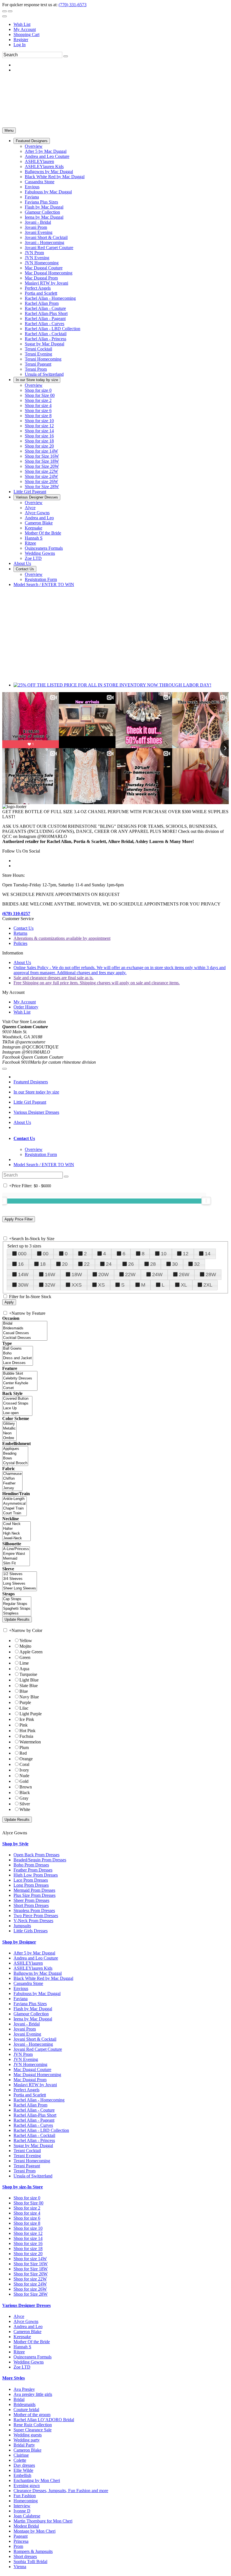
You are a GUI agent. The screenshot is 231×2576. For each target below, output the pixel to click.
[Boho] (18, 1353)
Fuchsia (26, 1736)
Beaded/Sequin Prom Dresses (40, 1860)
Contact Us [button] (24, 1138)
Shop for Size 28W (31, 2294)
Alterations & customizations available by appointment (62, 938)
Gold (24, 1781)
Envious (21, 1988)
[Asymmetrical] (15, 1504)
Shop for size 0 (27, 2198)
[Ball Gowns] (18, 1349)
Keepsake (22, 2337)
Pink (24, 1725)
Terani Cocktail (27, 2151)
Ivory (24, 1770)
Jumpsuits (22, 1926)
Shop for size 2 (27, 2208)
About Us (22, 962)
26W (184, 1274)
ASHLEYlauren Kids (33, 1968)
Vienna (20, 2567)
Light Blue (29, 1680)
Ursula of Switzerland (33, 2176)
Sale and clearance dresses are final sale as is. (54, 978)
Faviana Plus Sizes (30, 2004)
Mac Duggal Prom (30, 2080)
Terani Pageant (27, 2166)
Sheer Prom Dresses (31, 1900)
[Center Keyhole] (20, 1383)
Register (21, 40)
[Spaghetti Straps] (17, 1609)
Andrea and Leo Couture (36, 1958)
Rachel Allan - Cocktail (34, 2135)
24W (157, 1274)
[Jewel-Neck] (16, 1538)
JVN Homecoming (30, 2064)
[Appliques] (15, 1449)
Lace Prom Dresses (31, 1880)
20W (104, 1274)
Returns (20, 933)
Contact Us (24, 928)
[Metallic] (9, 1429)
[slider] (206, 1201)
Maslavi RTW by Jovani (35, 2085)
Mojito (25, 1646)
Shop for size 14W (30, 2259)
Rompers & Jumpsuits (33, 2551)
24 (109, 1264)
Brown (26, 1787)
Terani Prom (25, 2171)
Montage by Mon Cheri (35, 2531)
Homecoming (26, 2501)
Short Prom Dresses (31, 1905)
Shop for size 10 (28, 2228)
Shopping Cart (26, 34)
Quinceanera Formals (33, 2357)
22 (87, 1264)
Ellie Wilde (23, 2470)
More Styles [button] (14, 2378)
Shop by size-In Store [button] (23, 2187)
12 (186, 1254)
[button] (32, 141)
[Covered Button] (17, 1399)
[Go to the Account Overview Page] (5, 16)
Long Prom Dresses (31, 1885)
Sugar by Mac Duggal (33, 2145)
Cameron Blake (27, 2332)
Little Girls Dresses (31, 1931)
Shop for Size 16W (31, 2264)
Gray (24, 1798)
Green (25, 1657)
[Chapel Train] (15, 1509)
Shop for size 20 (28, 2254)
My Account (25, 29)
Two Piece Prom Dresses (36, 1916)
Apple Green (31, 1652)
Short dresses (25, 2556)
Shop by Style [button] (15, 1844)
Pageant (21, 2536)
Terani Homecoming (32, 2161)
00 (46, 1254)
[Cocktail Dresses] (25, 1338)
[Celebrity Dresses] (20, 1378)
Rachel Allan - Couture (34, 2110)
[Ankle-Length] (15, 1499)
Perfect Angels (26, 2090)
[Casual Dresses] (25, 1333)
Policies (20, 943)
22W (130, 1274)
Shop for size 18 (28, 2249)
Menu (9, 130)
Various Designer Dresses (36, 1112)
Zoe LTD (22, 2367)
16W (50, 1274)
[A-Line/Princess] (16, 1549)
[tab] (121, 1139)
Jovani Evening (27, 2034)
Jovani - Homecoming (33, 2044)
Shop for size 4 (27, 2213)
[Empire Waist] (16, 1554)
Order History (26, 1007)
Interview (22, 2506)
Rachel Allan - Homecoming (39, 2100)
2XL (208, 1285)
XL (184, 1285)
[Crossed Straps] (17, 1404)
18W (77, 1274)
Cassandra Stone (28, 1983)
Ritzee (19, 2352)
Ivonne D (22, 2511)
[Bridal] (25, 1324)
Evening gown (27, 2486)
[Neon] (9, 1433)
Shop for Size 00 (28, 2203)
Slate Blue (29, 1686)
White (25, 1809)
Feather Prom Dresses (33, 1870)
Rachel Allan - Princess (34, 2140)
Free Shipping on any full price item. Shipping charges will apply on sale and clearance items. (97, 983)
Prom (18, 2546)
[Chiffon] (12, 1479)
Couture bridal (26, 2410)
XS (101, 1285)
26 (131, 1264)
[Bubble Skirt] (20, 1374)
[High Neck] (16, 1534)
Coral (24, 1764)
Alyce (19, 2316)
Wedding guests (28, 2435)
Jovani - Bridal (27, 2024)
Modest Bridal (26, 2526)
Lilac (24, 1708)
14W (23, 1274)
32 (197, 1264)
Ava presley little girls (33, 2394)
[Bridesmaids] (25, 1328)
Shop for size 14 (28, 2238)
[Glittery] (9, 1424)
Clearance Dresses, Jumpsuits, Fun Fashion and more (61, 2491)
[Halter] (16, 1529)
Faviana (21, 1999)
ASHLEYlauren (28, 1963)
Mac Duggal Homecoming (37, 2075)
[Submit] (66, 56)
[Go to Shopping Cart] (5, 11)
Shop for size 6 (27, 2218)
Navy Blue (29, 1697)
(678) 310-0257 (16, 914)
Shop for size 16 (28, 2243)
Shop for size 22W (30, 2279)
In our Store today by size (36, 1092)
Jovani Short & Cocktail (35, 2039)
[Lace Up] (17, 1408)
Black (25, 1793)
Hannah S (22, 2347)
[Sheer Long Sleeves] (20, 1588)
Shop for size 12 (28, 2233)
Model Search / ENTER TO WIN (44, 1165)
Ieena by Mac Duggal (33, 2019)
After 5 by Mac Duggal (34, 1953)
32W (50, 1285)
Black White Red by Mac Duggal (43, 1978)
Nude (24, 1776)
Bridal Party (24, 2445)
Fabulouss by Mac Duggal (37, 1994)
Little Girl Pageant (30, 1102)
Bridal (19, 2399)
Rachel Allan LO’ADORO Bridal (44, 2420)
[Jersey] (12, 1488)
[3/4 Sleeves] (20, 1579)
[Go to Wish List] (10, 11)
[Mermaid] (16, 1559)
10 (164, 1254)
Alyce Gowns (26, 2321)
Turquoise (28, 1674)
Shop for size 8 (27, 2223)
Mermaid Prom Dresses (34, 1890)
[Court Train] (15, 1513)
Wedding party (27, 2440)
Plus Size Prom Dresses (35, 1895)
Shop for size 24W (30, 2284)
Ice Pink (27, 1719)
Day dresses (24, 2465)
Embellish (22, 2475)
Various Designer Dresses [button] (26, 2305)
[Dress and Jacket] (18, 1358)
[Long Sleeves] (20, 1584)
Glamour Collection (31, 2014)
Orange (26, 1759)
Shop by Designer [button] (19, 1942)
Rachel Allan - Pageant (34, 2120)
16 (21, 1264)
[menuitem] (121, 24)
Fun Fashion (25, 2496)
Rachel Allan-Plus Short (35, 2115)
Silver (25, 1804)
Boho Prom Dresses (31, 1865)
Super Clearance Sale (33, 2430)
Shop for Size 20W (31, 2274)
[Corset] (20, 1388)
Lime (24, 1663)
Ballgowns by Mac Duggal (38, 1973)
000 (22, 1254)
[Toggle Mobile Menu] (5, 1069)
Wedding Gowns (29, 2362)
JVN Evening (26, 2059)
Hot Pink (27, 1731)
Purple (25, 1702)
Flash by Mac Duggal (33, 2009)
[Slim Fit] (16, 1563)
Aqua (24, 1669)
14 (208, 1254)
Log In (20, 45)
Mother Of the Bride (32, 2342)
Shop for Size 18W (31, 2269)
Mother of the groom (32, 2415)
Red (23, 1753)
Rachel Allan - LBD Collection (41, 2130)
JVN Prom (23, 2054)
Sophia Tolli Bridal (30, 2562)
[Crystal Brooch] (15, 1463)
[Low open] (17, 1413)
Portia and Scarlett (30, 2095)
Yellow (26, 1641)
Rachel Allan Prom (30, 2105)
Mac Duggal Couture (32, 2069)
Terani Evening (27, 2156)
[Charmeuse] (12, 1474)
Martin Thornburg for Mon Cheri (43, 2521)
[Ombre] (9, 1438)
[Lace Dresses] (18, 1363)
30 (175, 1264)
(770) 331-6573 (73, 5)
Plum (24, 1747)
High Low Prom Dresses (36, 1875)
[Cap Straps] (17, 1599)
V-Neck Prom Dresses (33, 1921)
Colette (20, 2460)
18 (43, 1264)
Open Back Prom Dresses (36, 1855)
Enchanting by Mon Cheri (37, 2480)
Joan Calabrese (27, 2516)
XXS (77, 1285)
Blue (24, 1691)
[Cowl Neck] (16, 1524)
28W (211, 1274)
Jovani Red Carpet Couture (38, 2049)
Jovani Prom (25, 2029)
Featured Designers (31, 1082)
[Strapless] (17, 1614)
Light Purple (31, 1714)
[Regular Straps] (17, 1604)
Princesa (21, 2541)
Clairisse (21, 2455)
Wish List (22, 24)
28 (153, 1264)
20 (65, 1264)
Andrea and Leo (28, 2326)
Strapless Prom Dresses (34, 1910)
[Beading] (15, 1454)
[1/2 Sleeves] (20, 1574)
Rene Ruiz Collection (33, 2425)
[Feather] (12, 1483)
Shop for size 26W (30, 2289)
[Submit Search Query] (66, 1177)
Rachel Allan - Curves (33, 2125)
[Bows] (15, 1458)
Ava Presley (24, 2389)
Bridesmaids (25, 2404)
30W (23, 1285)
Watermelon (30, 1742)
